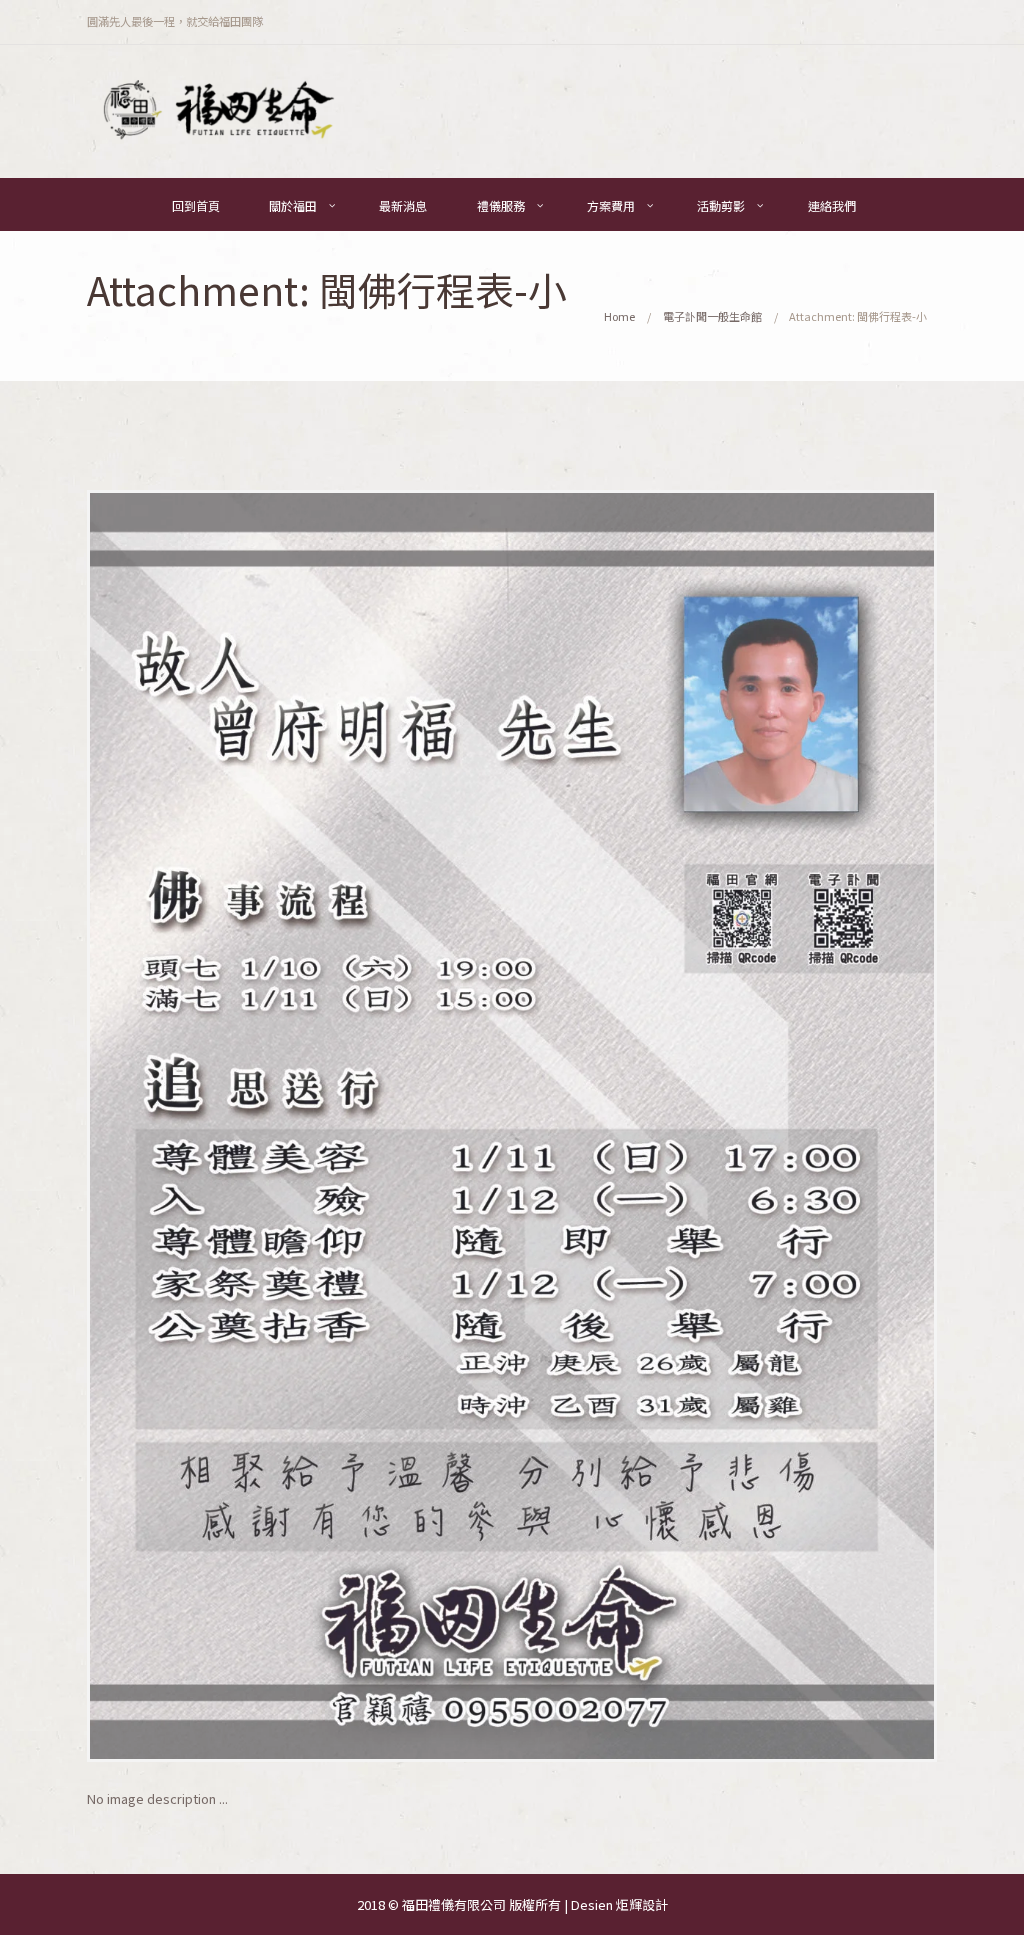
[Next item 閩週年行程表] (724, 1126)
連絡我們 (832, 205)
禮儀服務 (501, 205)
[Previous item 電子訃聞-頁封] (299, 1126)
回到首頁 (196, 205)
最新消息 (403, 205)
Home (619, 316)
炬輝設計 (642, 1904)
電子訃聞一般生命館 (712, 316)
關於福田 (293, 205)
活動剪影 (721, 205)
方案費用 (611, 205)
